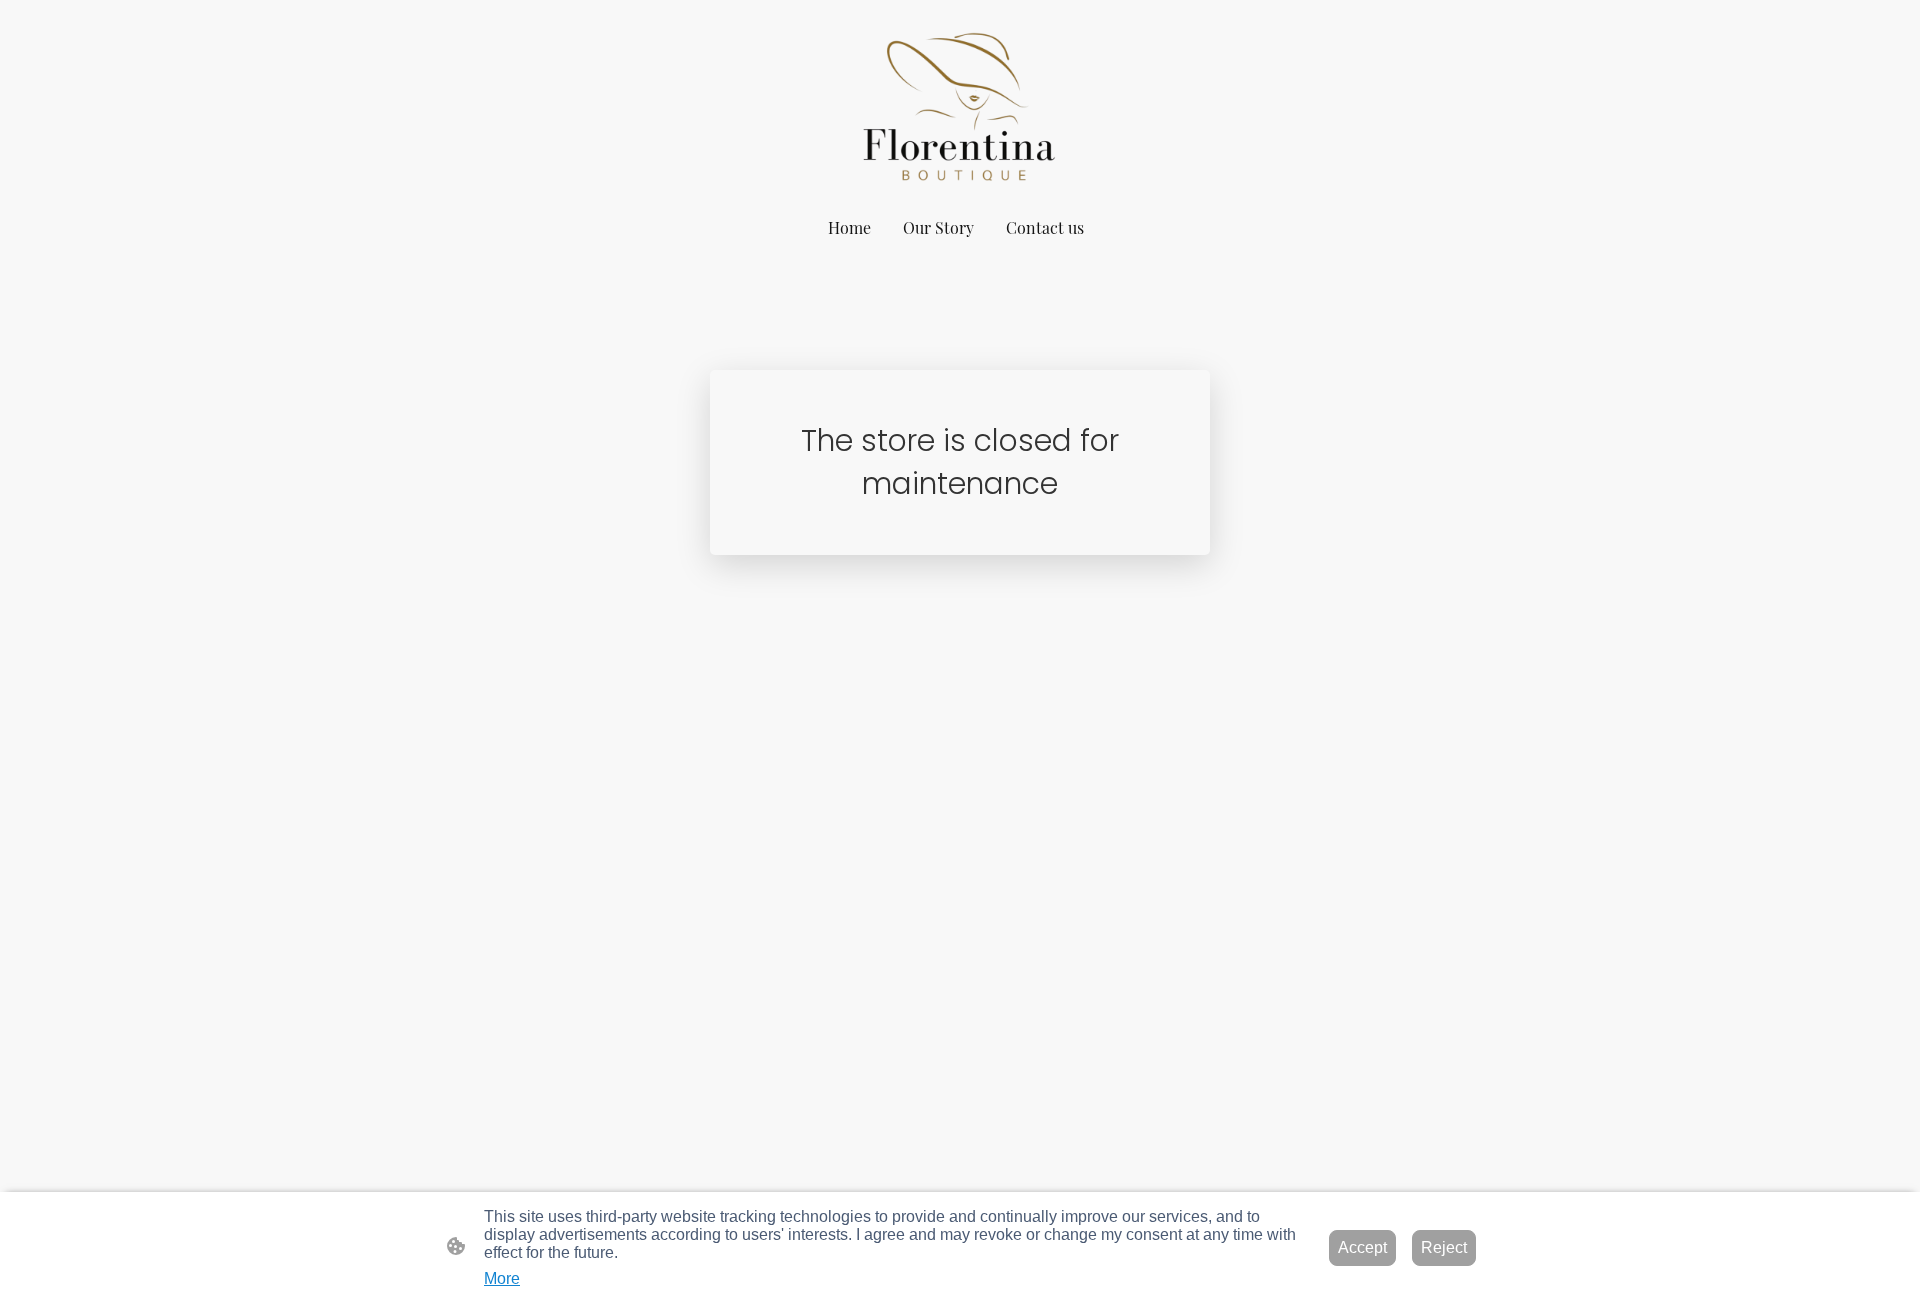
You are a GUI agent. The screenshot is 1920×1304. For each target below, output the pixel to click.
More (502, 1278)
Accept (1362, 1247)
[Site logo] (960, 103)
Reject (1444, 1247)
